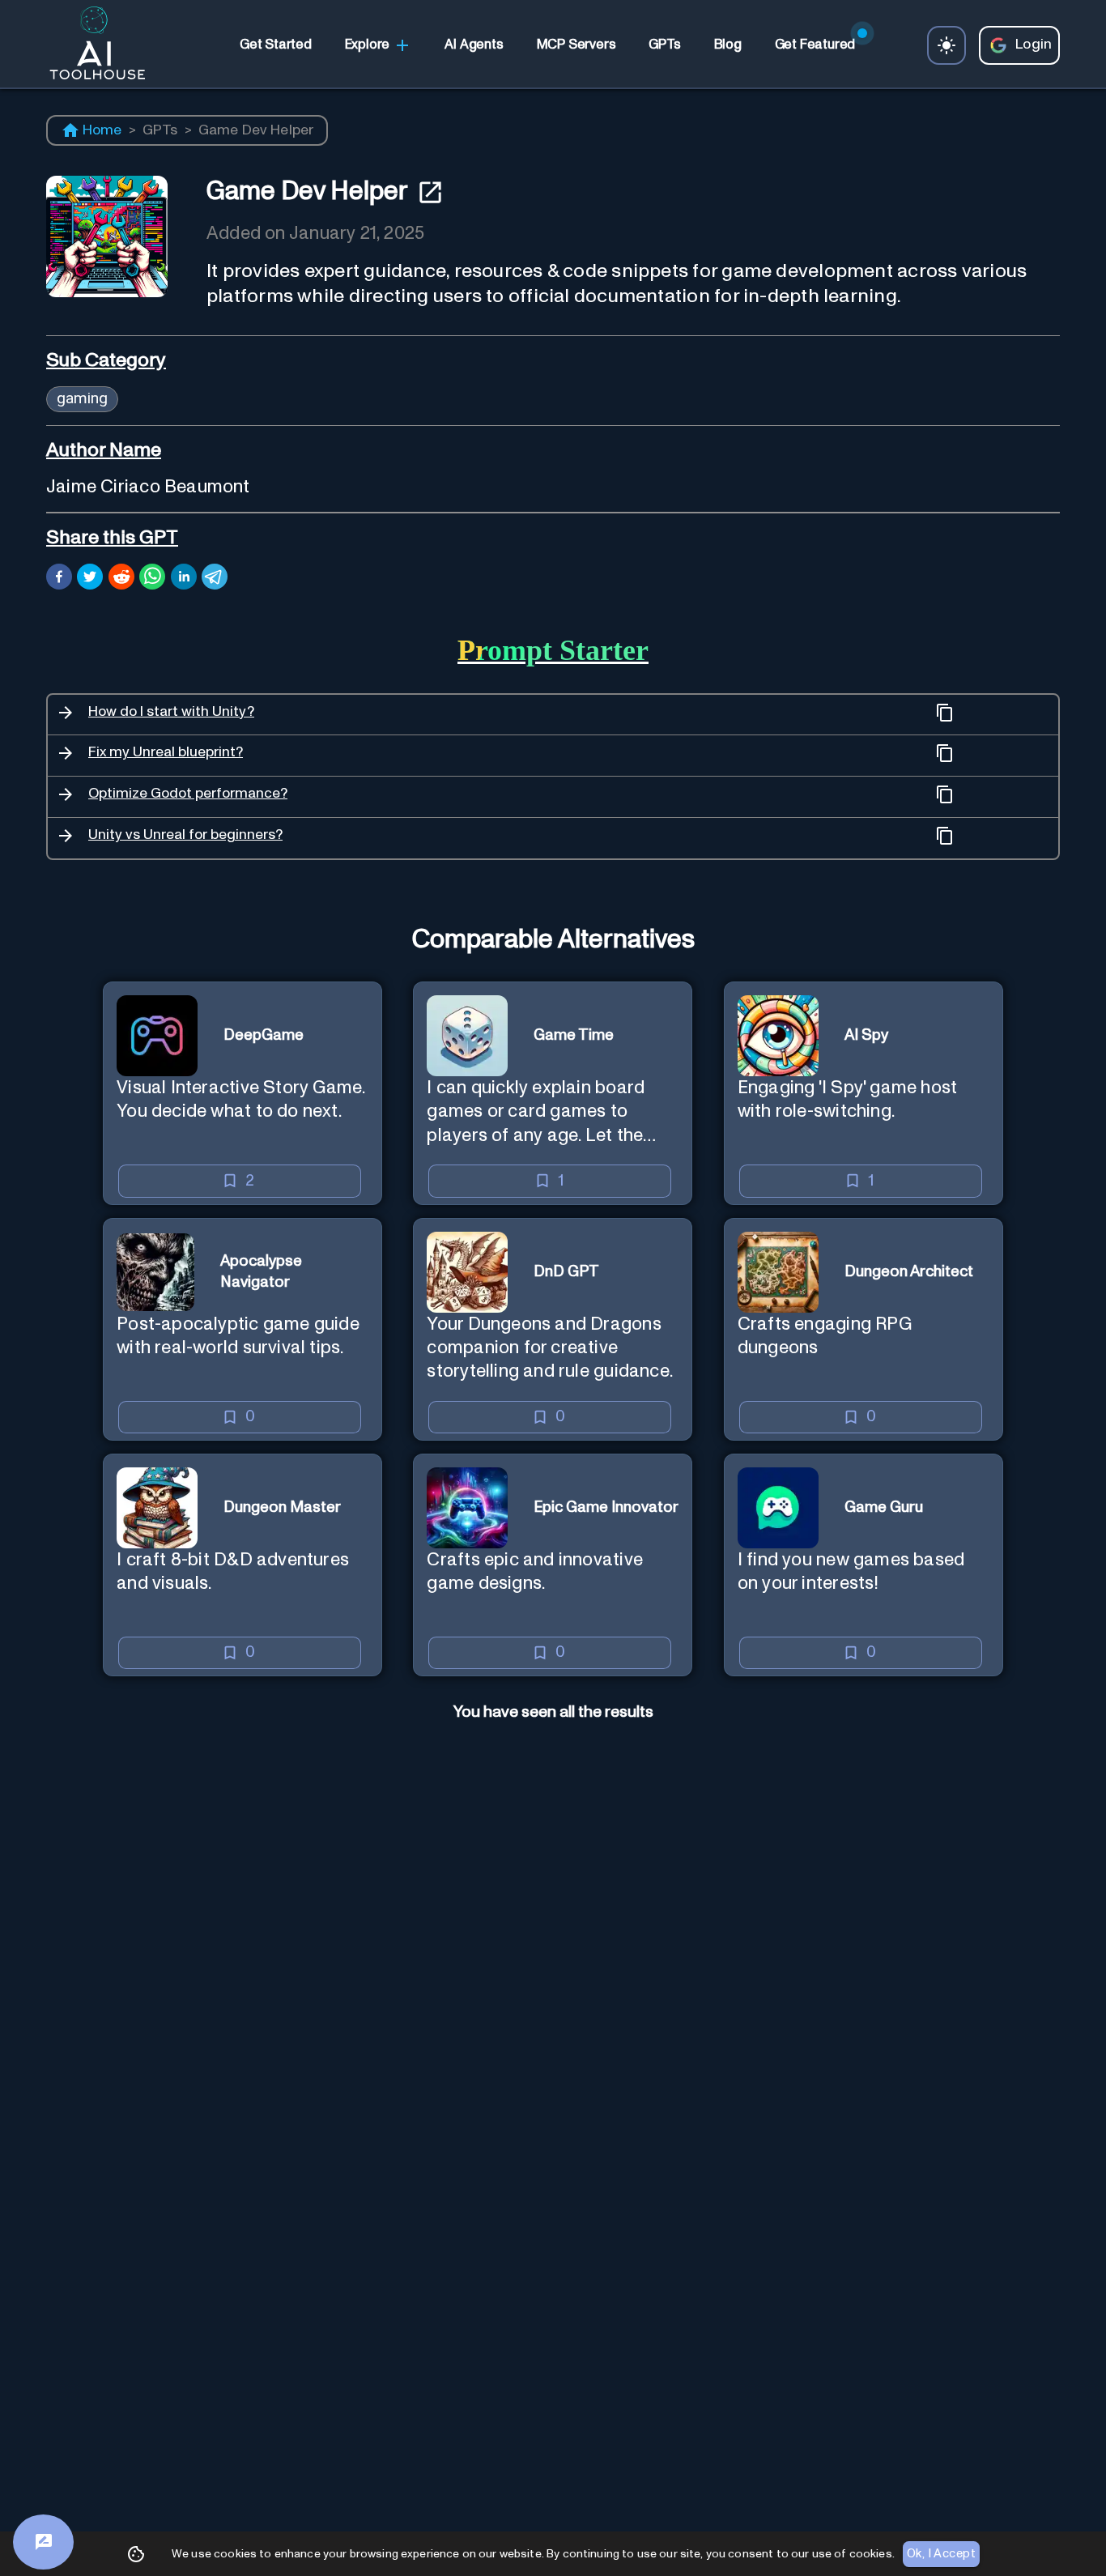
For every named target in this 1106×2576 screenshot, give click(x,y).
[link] (275, 45)
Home (102, 130)
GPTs (160, 130)
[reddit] (121, 579)
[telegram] (215, 579)
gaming (82, 398)
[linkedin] (184, 579)
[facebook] (59, 579)
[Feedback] (43, 2542)
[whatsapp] (152, 579)
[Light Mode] (946, 45)
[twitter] (90, 579)
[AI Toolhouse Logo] (91, 45)
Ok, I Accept (941, 2554)
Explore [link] (368, 45)
